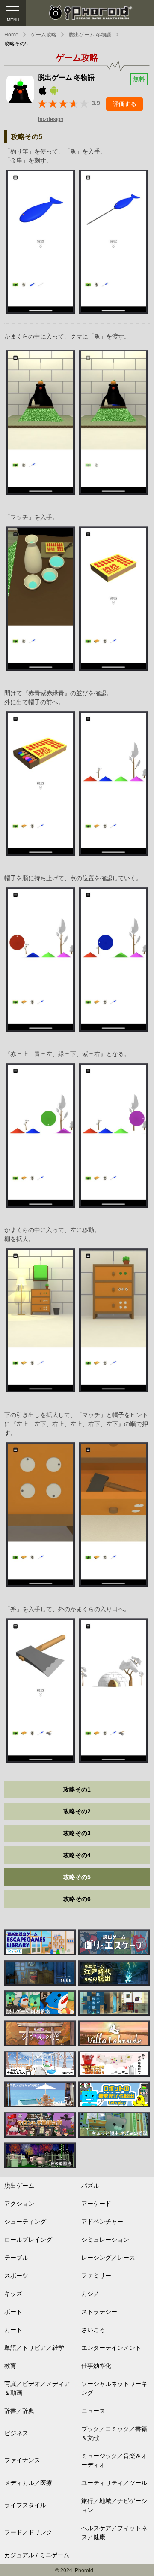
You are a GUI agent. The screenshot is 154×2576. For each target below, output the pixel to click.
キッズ (13, 2294)
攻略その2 (77, 1811)
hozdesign (51, 119)
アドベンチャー (102, 2222)
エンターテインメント (111, 2348)
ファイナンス (22, 2460)
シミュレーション (105, 2240)
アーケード (96, 2204)
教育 (10, 2366)
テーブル (16, 2258)
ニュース (93, 2411)
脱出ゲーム (19, 2186)
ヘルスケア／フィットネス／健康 (114, 2532)
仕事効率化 (96, 2366)
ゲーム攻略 (44, 35)
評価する (124, 104)
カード (13, 2330)
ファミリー (96, 2276)
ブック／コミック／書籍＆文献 (114, 2433)
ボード (13, 2312)
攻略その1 (77, 1789)
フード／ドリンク (28, 2532)
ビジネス (16, 2433)
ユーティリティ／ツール (114, 2483)
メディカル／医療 (28, 2483)
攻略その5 (16, 44)
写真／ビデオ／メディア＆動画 (37, 2388)
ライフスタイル (25, 2505)
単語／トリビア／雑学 (34, 2348)
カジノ (90, 2294)
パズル (90, 2186)
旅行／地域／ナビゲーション (114, 2505)
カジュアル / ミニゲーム (37, 2555)
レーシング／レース (108, 2258)
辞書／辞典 (19, 2411)
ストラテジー (99, 2312)
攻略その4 (77, 1855)
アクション (19, 2204)
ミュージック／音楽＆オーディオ (114, 2460)
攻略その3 (77, 1833)
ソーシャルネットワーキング (114, 2388)
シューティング (25, 2222)
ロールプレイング (28, 2240)
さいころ (93, 2330)
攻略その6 (77, 1899)
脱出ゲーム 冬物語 (90, 35)
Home (11, 35)
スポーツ (16, 2276)
